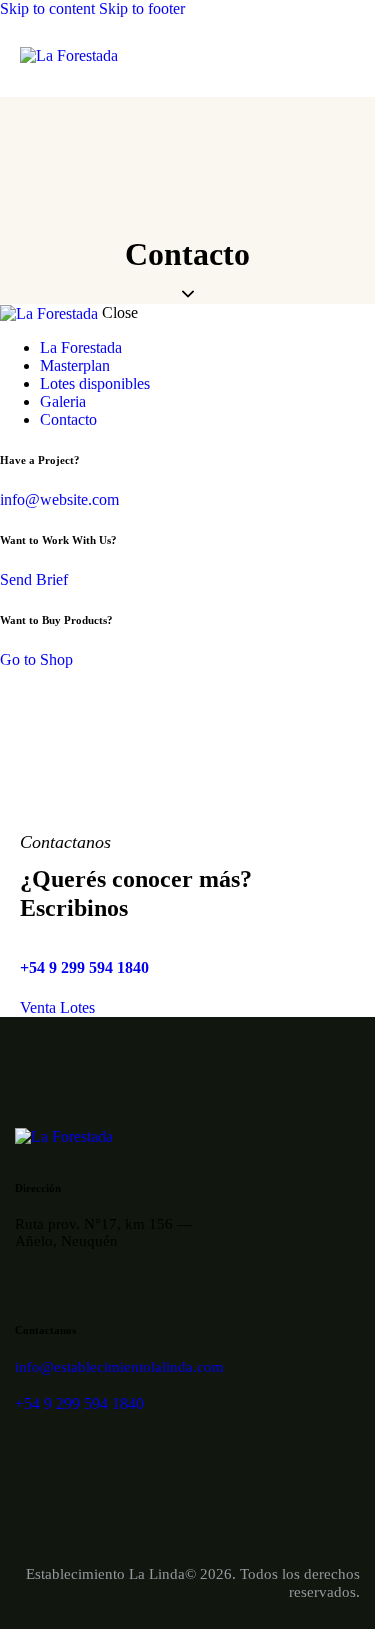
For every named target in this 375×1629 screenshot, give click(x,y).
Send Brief (34, 579)
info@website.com (59, 499)
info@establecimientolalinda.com (119, 1367)
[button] (342, 57)
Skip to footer (142, 8)
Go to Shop (36, 659)
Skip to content (47, 8)
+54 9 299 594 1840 (84, 967)
